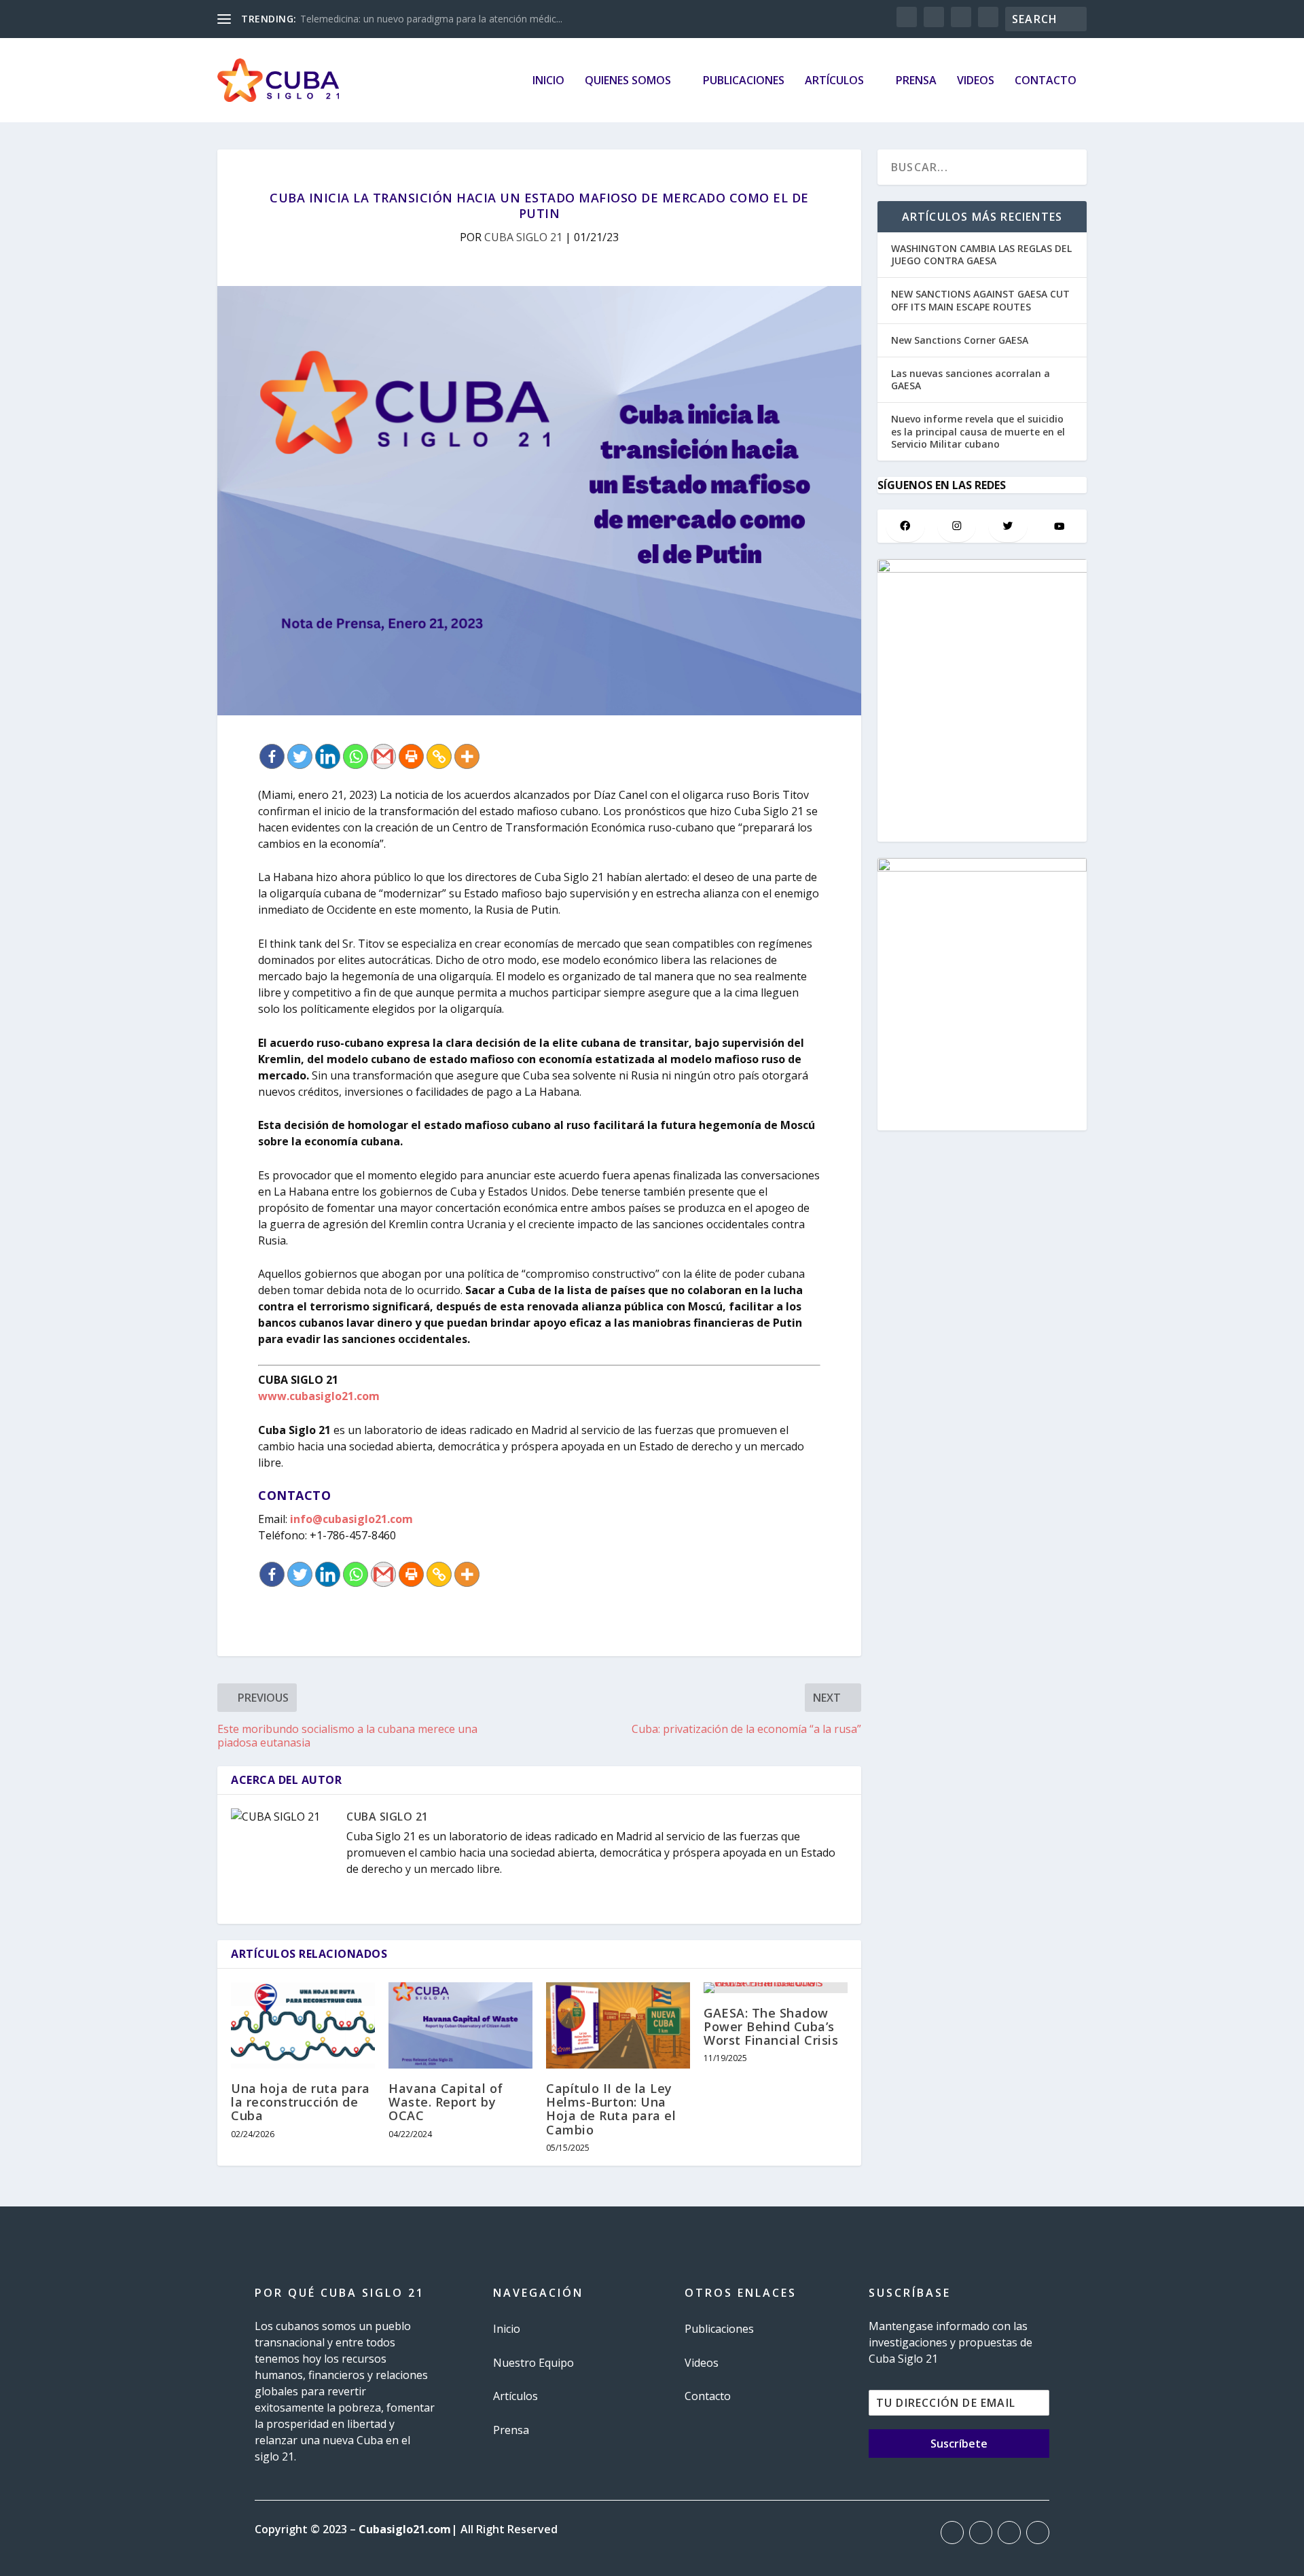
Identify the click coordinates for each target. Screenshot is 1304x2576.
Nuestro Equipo (533, 2363)
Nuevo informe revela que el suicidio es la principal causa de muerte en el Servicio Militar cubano (978, 431)
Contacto (1046, 81)
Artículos (834, 81)
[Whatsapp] (356, 756)
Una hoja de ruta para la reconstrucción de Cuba (301, 2102)
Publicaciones (744, 81)
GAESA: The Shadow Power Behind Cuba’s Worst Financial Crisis (771, 2026)
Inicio (548, 81)
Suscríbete (959, 2444)
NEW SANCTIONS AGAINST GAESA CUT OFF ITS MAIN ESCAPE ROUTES (980, 300)
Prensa (916, 81)
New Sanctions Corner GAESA (960, 340)
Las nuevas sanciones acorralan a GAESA (971, 379)
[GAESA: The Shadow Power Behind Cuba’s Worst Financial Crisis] (776, 1988)
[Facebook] (272, 756)
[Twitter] (300, 756)
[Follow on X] (981, 2533)
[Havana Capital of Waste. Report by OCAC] (460, 2025)
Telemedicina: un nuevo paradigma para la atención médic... (431, 19)
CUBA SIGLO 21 (523, 237)
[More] (467, 756)
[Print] (411, 756)
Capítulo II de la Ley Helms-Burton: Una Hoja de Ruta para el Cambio (611, 2109)
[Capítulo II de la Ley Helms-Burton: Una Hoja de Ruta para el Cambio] (618, 2025)
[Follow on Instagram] (1009, 2533)
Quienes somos (628, 81)
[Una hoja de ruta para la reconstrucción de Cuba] (303, 2025)
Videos (976, 81)
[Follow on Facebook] (952, 2533)
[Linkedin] (328, 756)
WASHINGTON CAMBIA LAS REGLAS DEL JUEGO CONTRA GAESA (981, 254)
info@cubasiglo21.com (351, 1519)
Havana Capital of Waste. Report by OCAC (446, 2102)
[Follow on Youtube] (1038, 2533)
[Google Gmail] (383, 756)
